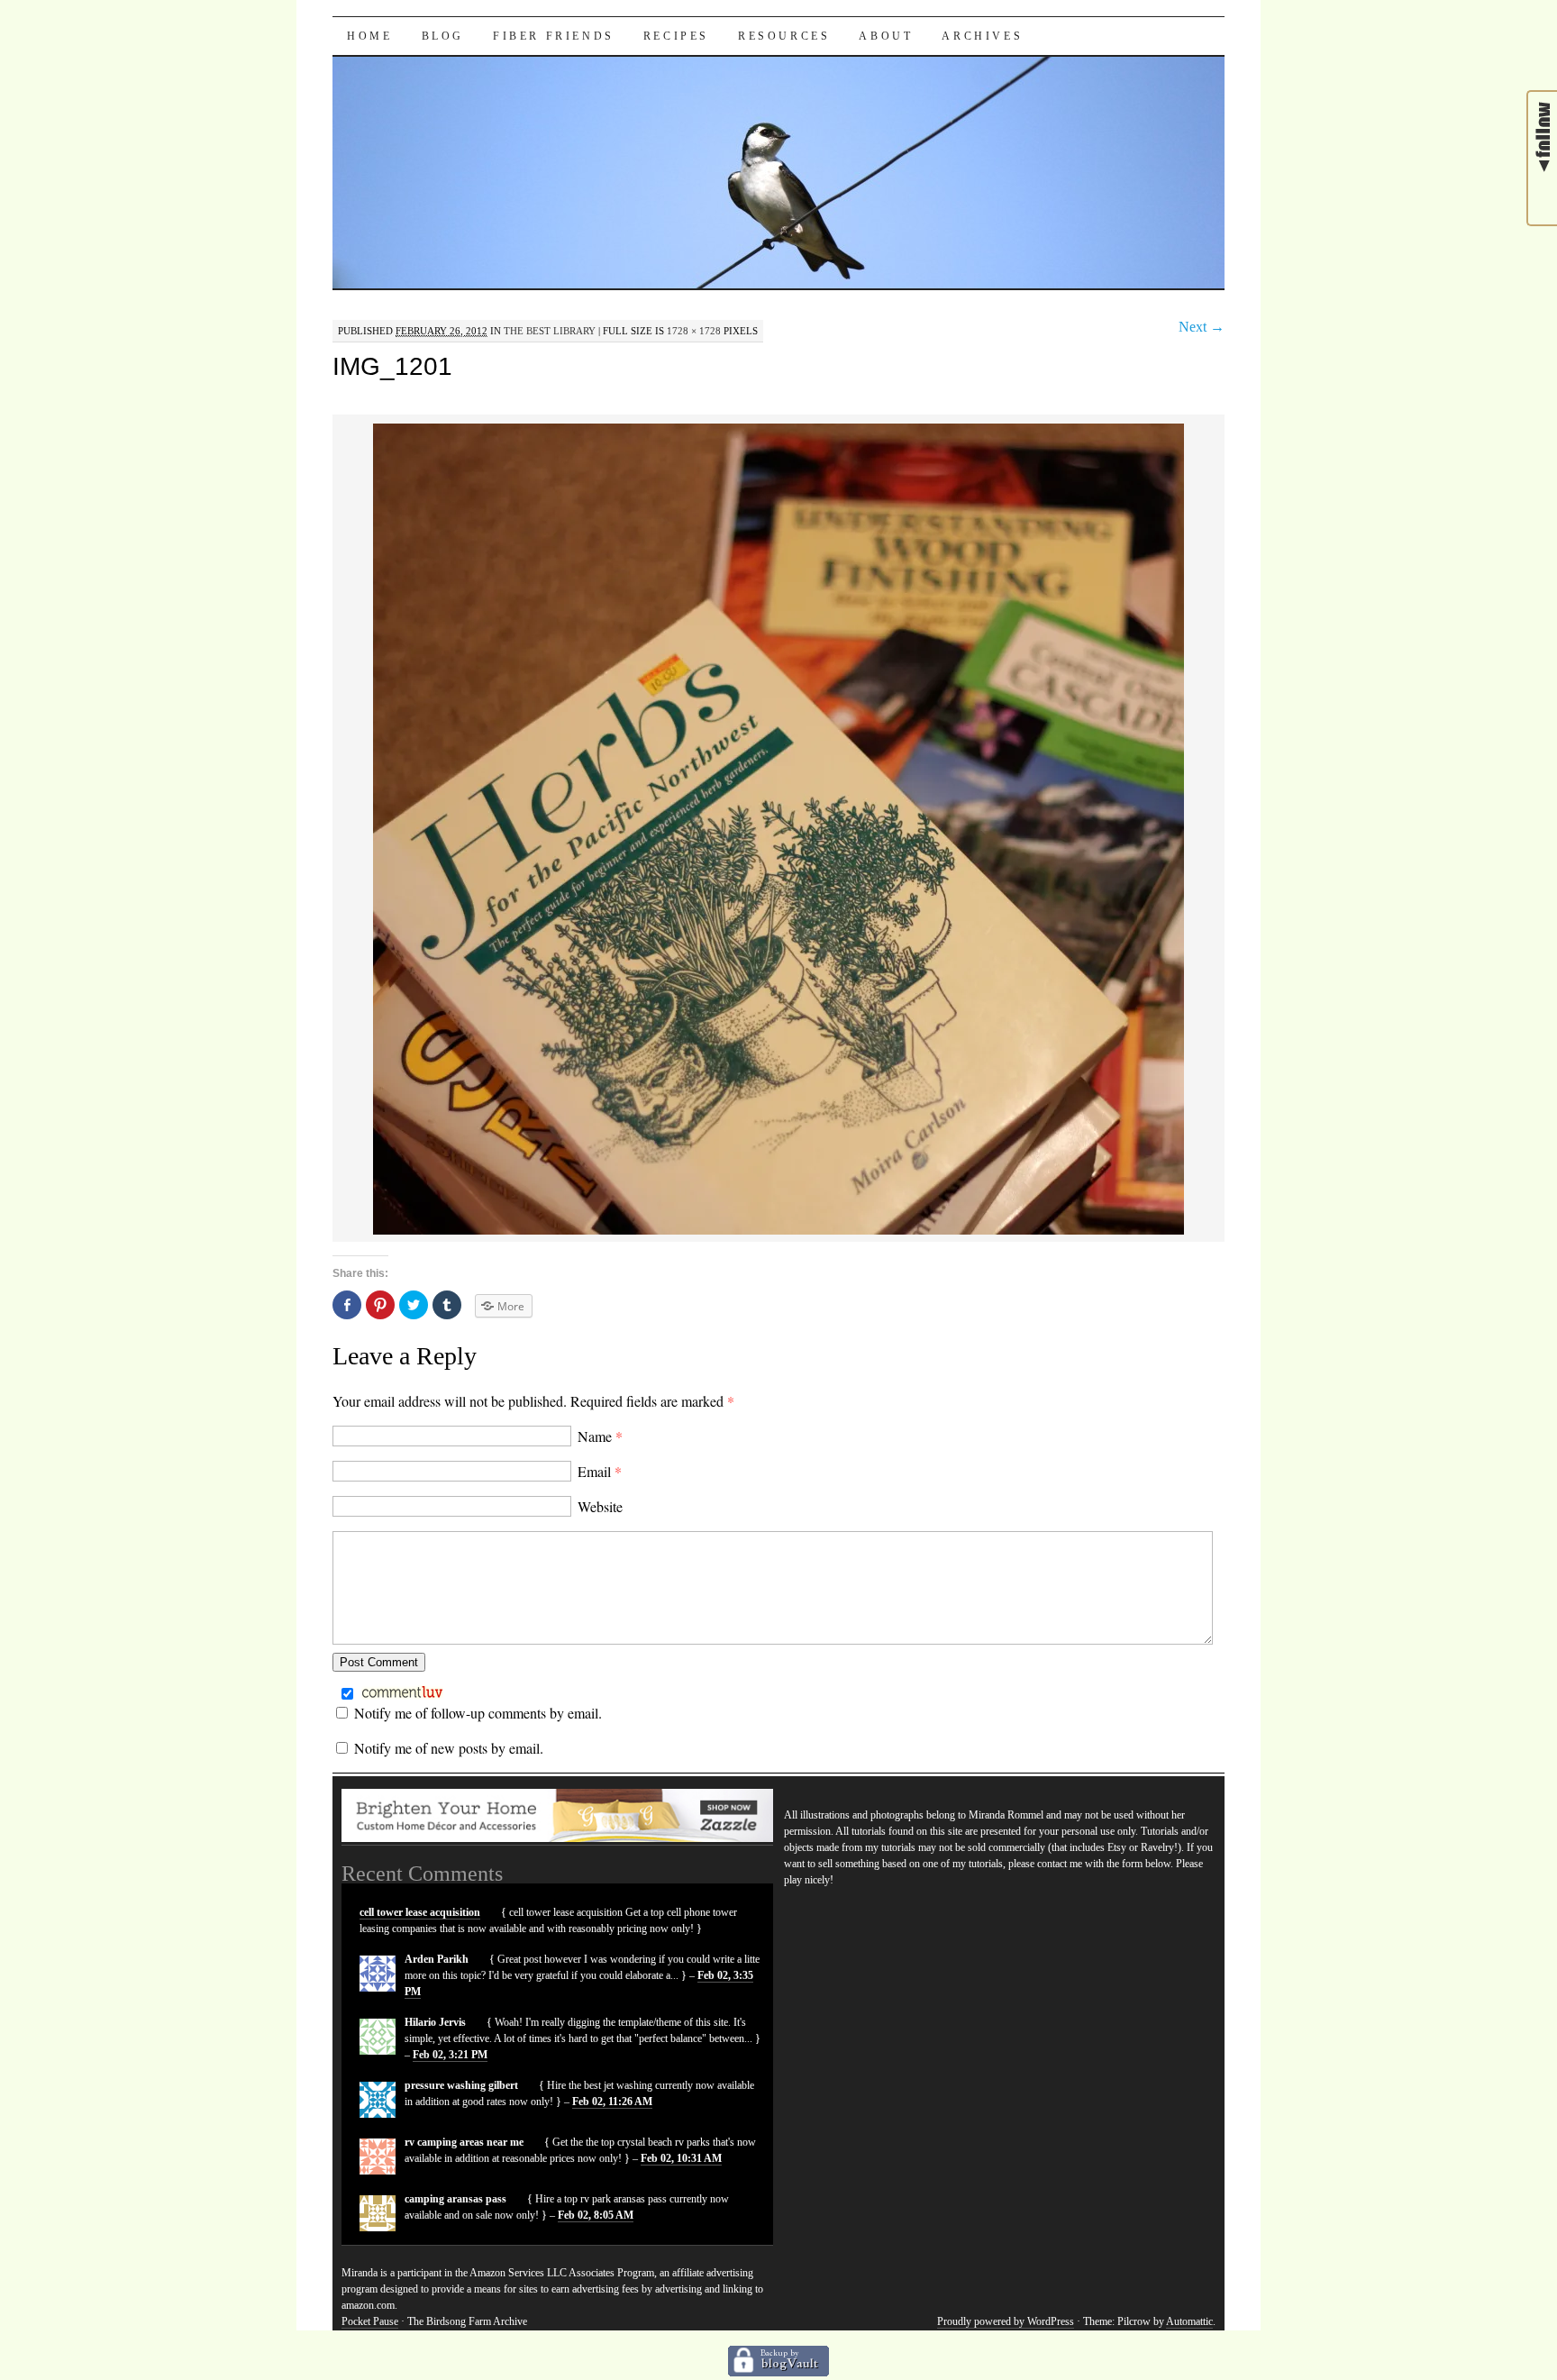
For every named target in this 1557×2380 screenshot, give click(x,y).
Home (369, 36)
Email (600, 1471)
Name (600, 1436)
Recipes (676, 36)
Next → (1202, 327)
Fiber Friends (554, 36)
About (886, 36)
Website (600, 1506)
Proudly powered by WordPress (1006, 2321)
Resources (784, 36)
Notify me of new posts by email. (449, 1748)
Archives (982, 36)
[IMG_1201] (778, 1231)
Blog (443, 36)
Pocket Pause (370, 2321)
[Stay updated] (1543, 194)
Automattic (1189, 2321)
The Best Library (550, 331)
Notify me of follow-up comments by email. (478, 1713)
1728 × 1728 (694, 331)
